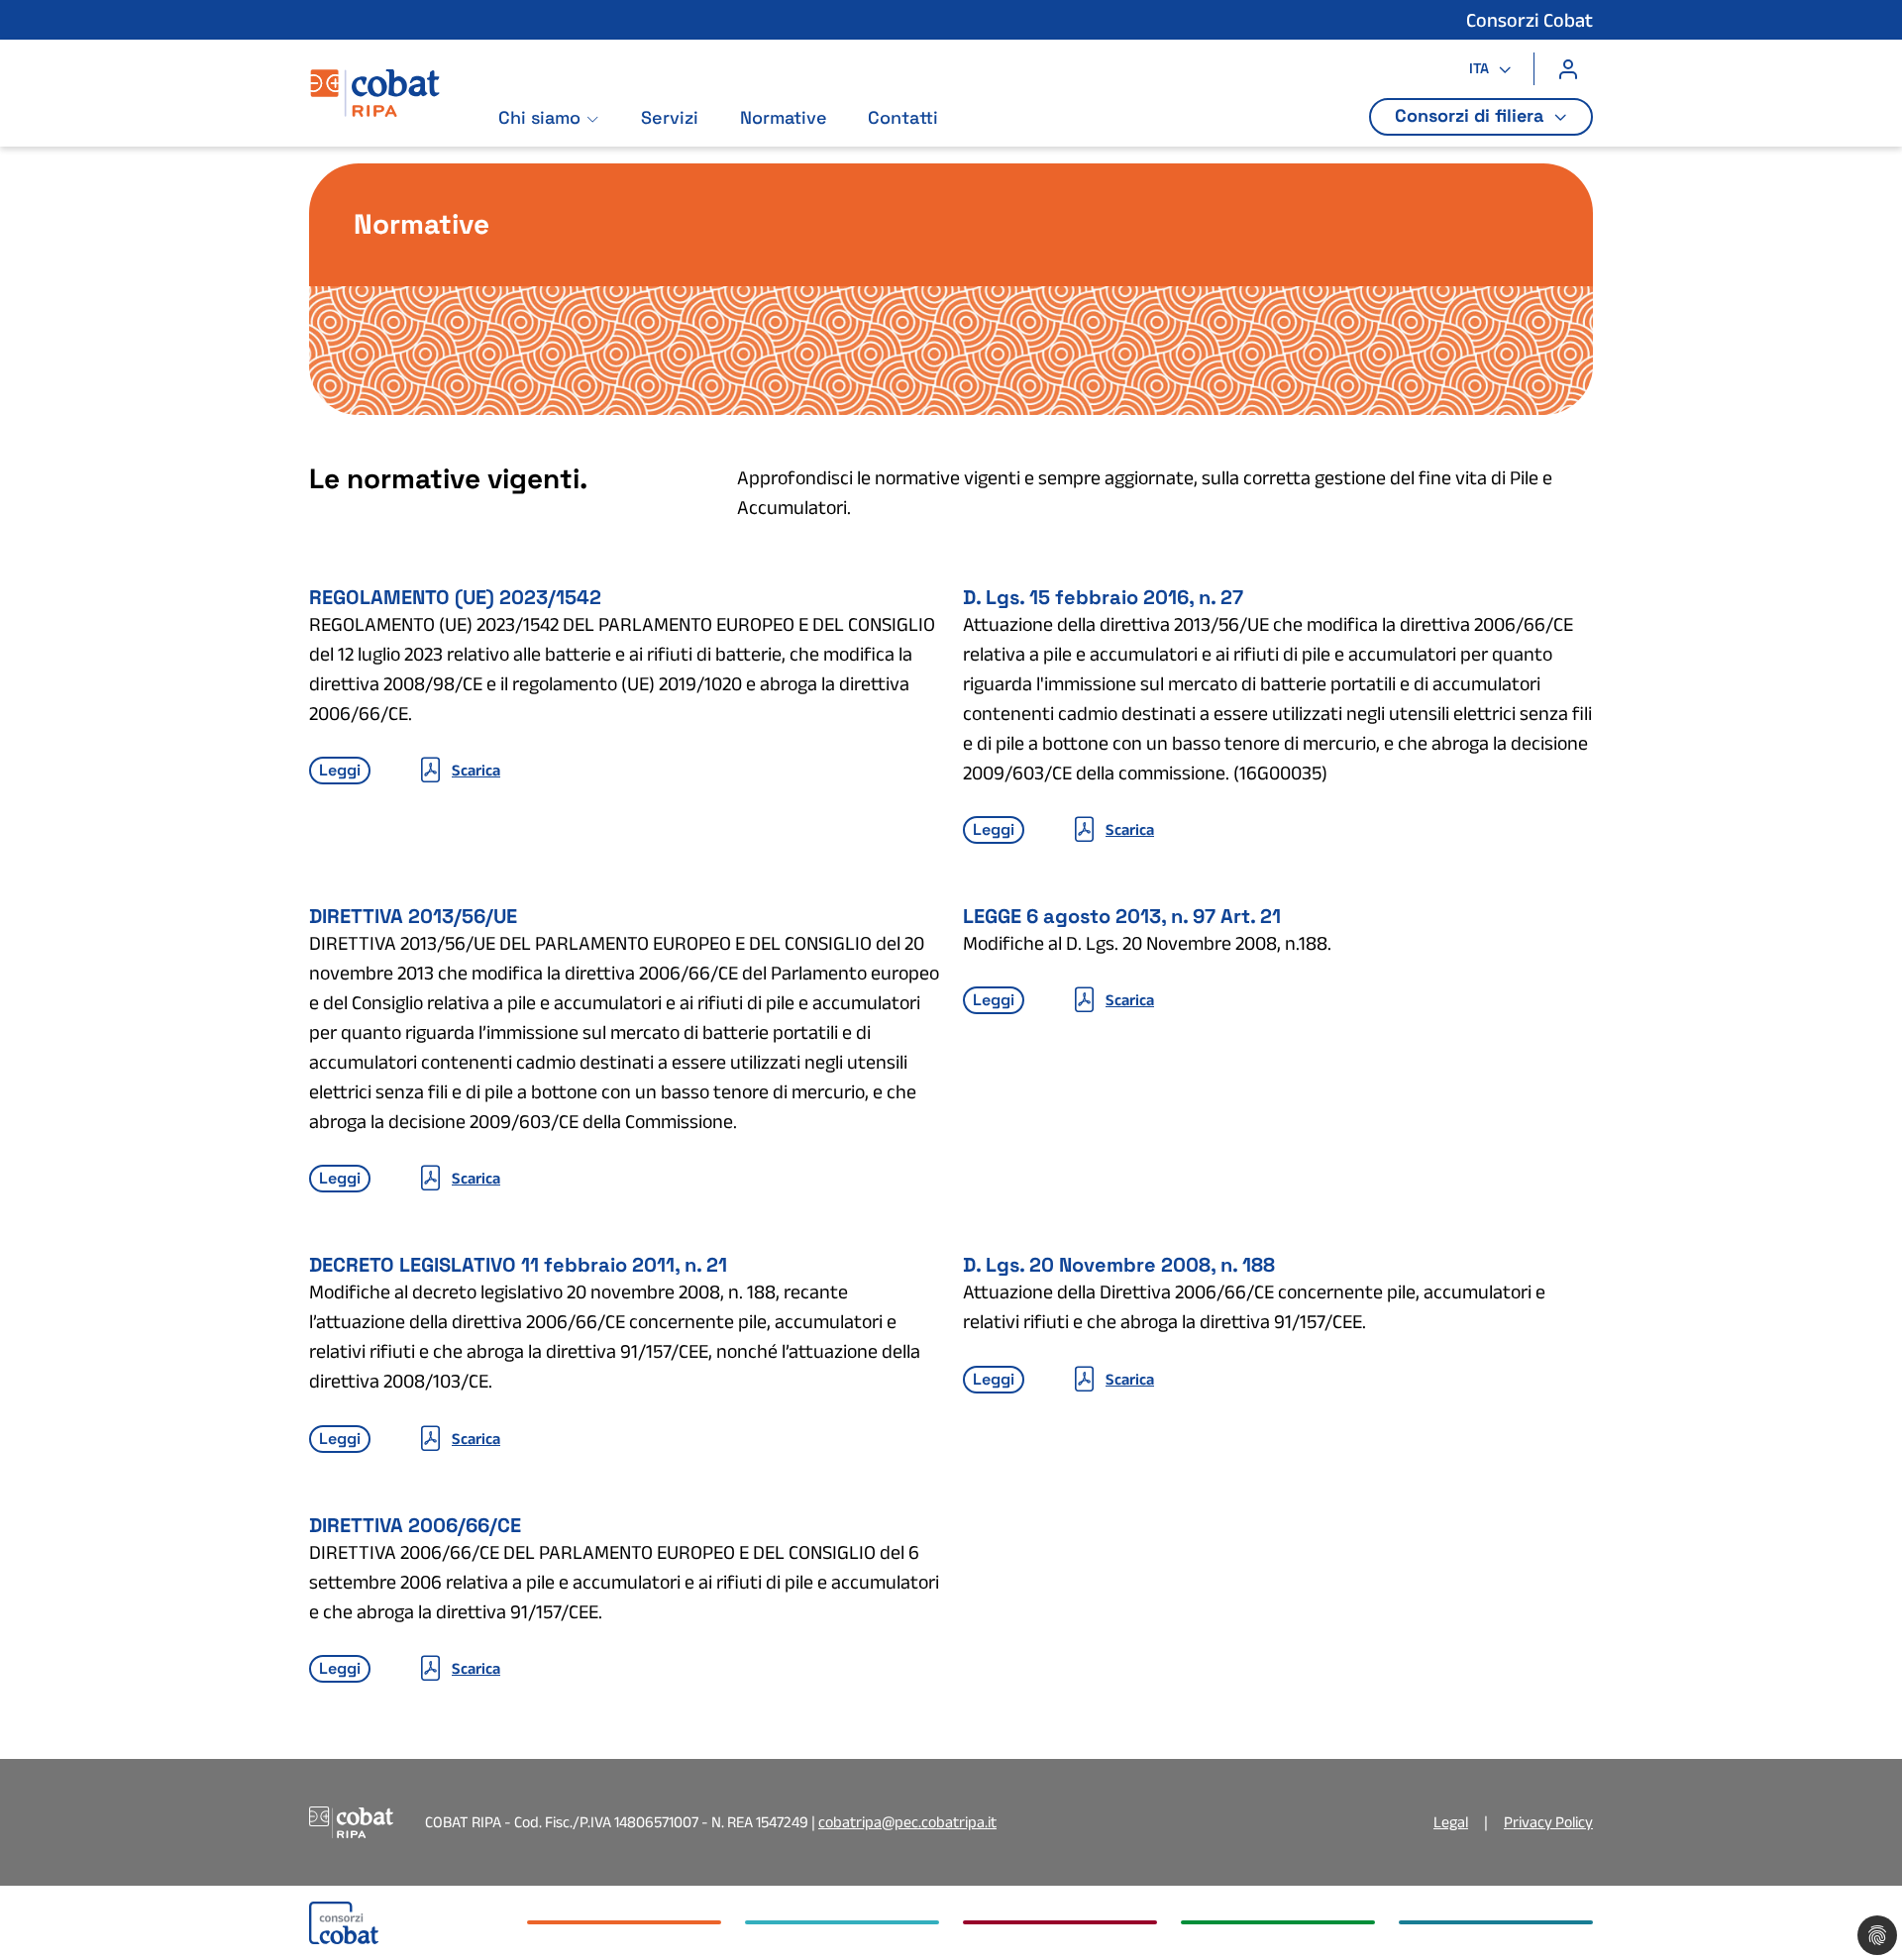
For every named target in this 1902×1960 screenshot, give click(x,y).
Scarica (476, 770)
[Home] (393, 101)
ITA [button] (1481, 68)
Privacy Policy (1548, 1822)
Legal (1451, 1822)
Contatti (903, 117)
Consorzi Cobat (1530, 20)
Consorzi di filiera (1472, 115)
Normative (784, 117)
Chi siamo (539, 117)
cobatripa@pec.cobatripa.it (907, 1822)
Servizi (670, 117)
